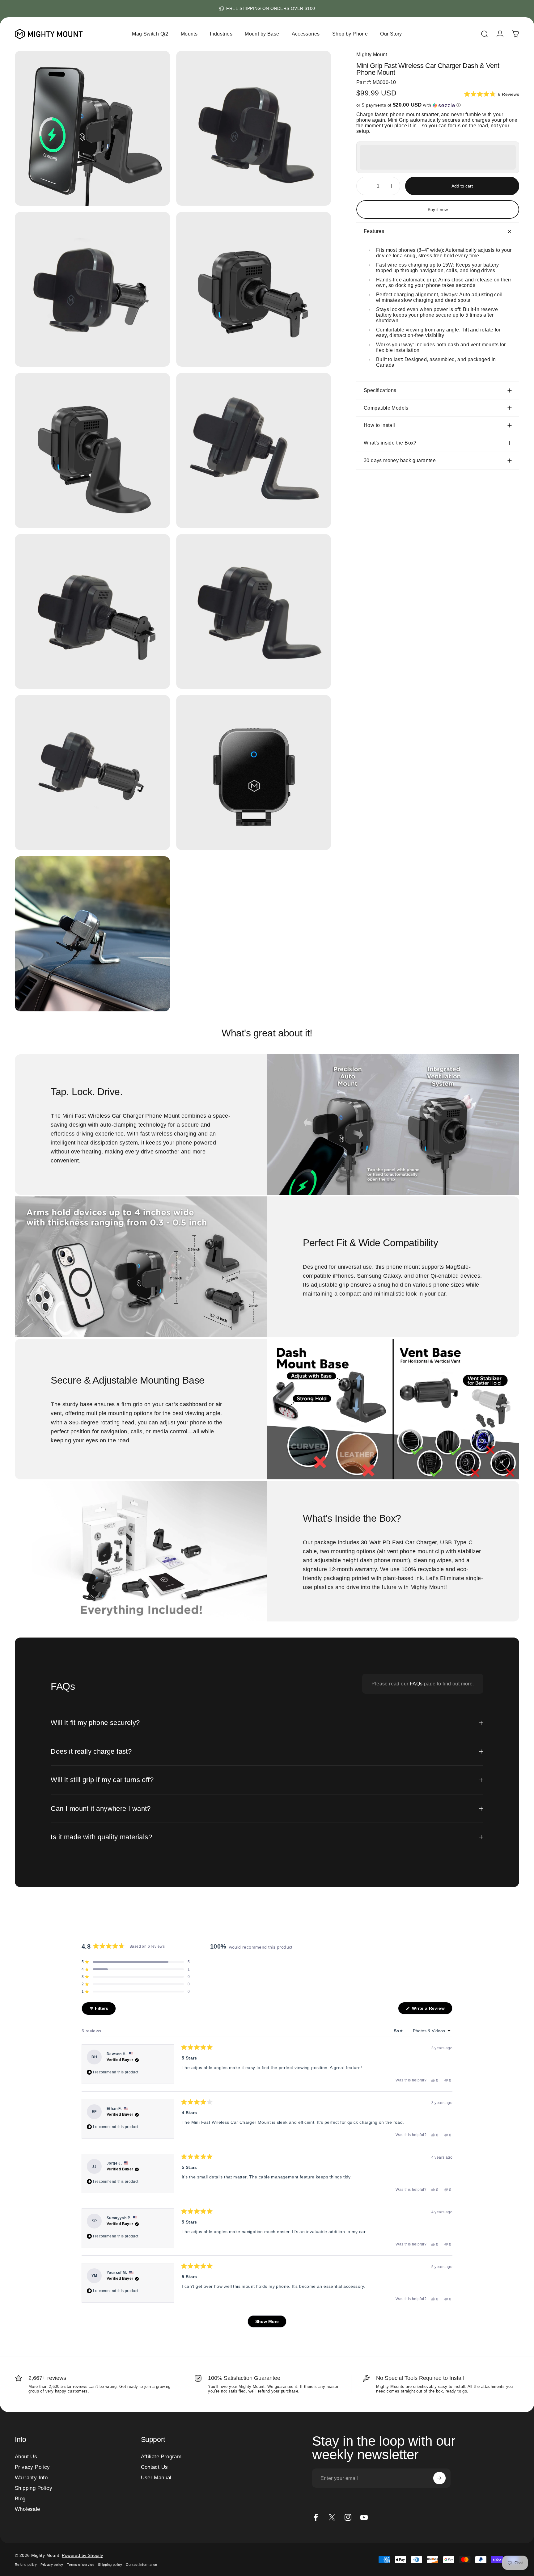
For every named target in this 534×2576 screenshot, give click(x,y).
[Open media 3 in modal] (92, 289)
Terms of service (81, 2565)
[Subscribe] (439, 2478)
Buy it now (438, 209)
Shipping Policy (34, 2488)
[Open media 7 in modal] (92, 612)
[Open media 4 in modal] (254, 289)
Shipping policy (110, 2565)
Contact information (142, 2565)
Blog (20, 2498)
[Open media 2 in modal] (254, 128)
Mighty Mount (372, 55)
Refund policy (26, 2565)
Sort (399, 2031)
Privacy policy (52, 2565)
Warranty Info (31, 2477)
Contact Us (155, 2467)
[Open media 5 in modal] (92, 450)
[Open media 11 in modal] (92, 934)
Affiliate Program (161, 2456)
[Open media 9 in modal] (92, 773)
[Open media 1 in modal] (92, 128)
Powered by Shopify (82, 2555)
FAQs (416, 1684)
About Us (26, 2456)
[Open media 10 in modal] (254, 773)
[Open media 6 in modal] (254, 450)
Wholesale (28, 2509)
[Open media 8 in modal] (254, 612)
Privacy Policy (32, 2467)
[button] (492, 94)
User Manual (156, 2477)
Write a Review (432, 2010)
